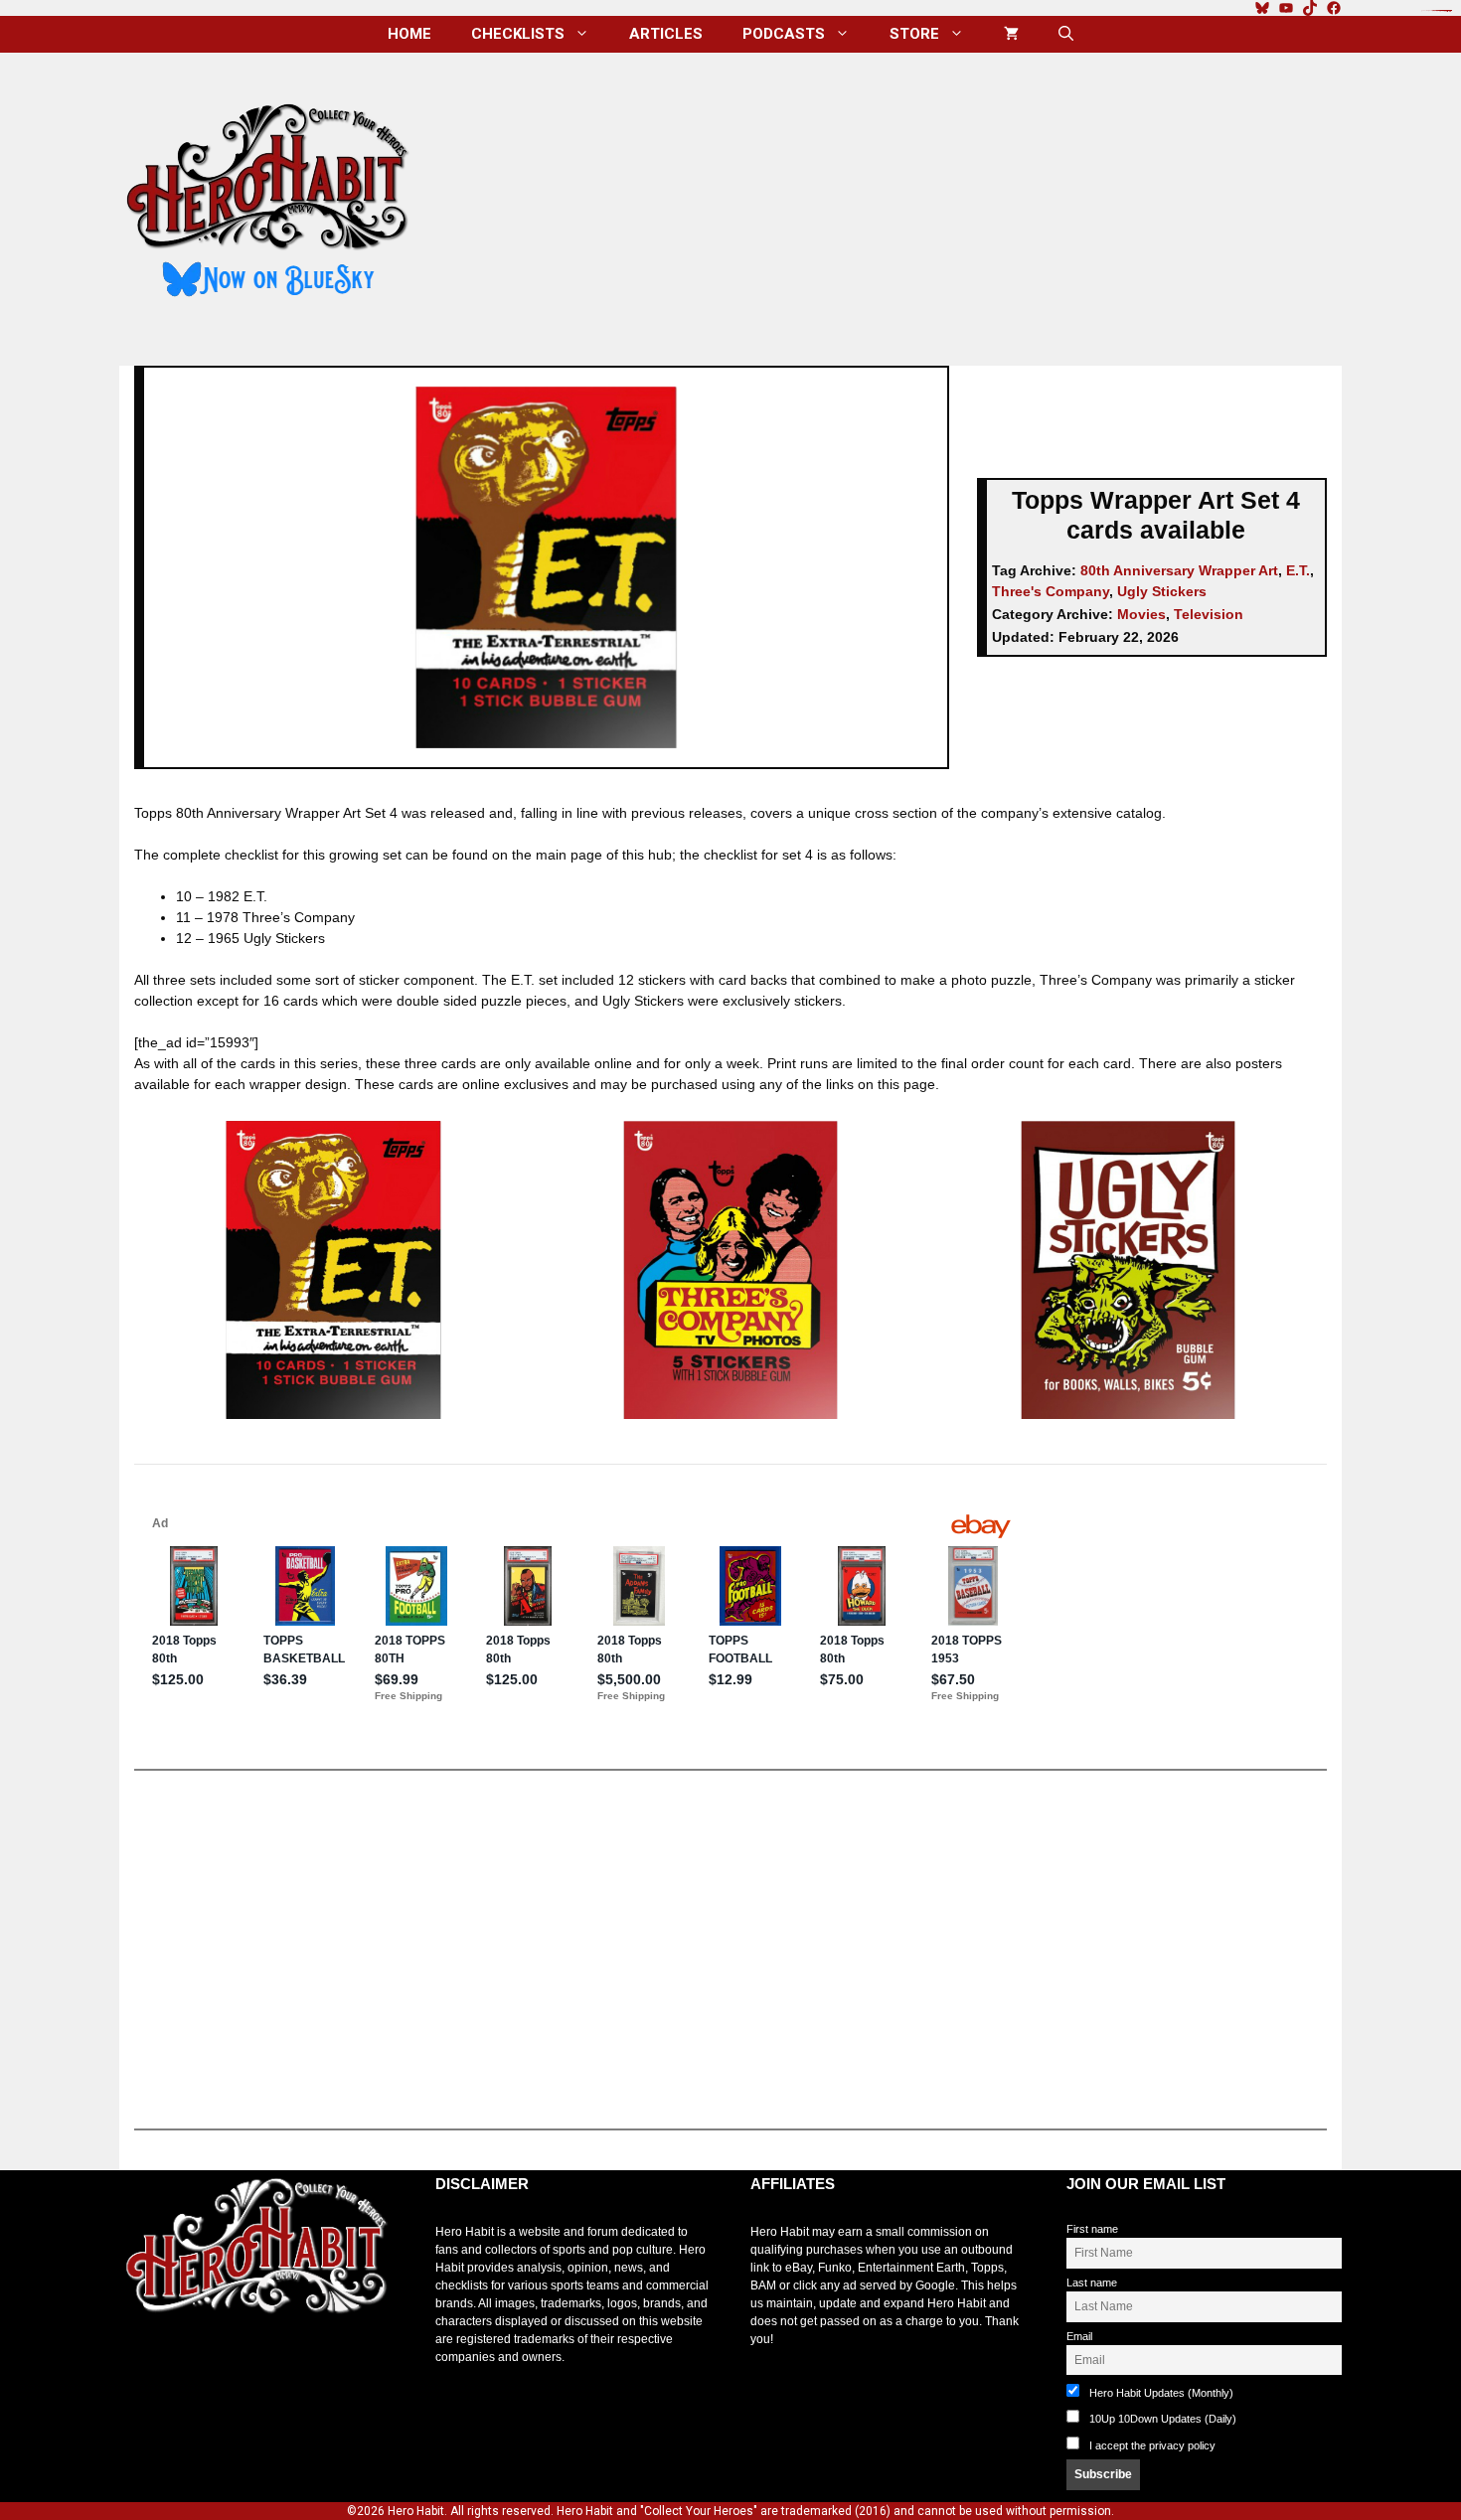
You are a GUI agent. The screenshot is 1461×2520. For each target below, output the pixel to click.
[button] (1066, 34)
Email (1079, 2336)
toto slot (140, 2363)
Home (409, 34)
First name (1092, 2229)
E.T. (1298, 570)
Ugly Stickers (1162, 591)
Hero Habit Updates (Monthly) (1160, 2393)
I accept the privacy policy (1152, 2445)
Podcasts (784, 34)
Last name (1092, 2283)
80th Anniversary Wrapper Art (1179, 570)
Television (1209, 614)
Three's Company (1051, 591)
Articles (666, 34)
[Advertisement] (893, 202)
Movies (1141, 614)
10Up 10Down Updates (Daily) (1161, 2419)
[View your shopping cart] (1011, 34)
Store (914, 34)
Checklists (518, 34)
